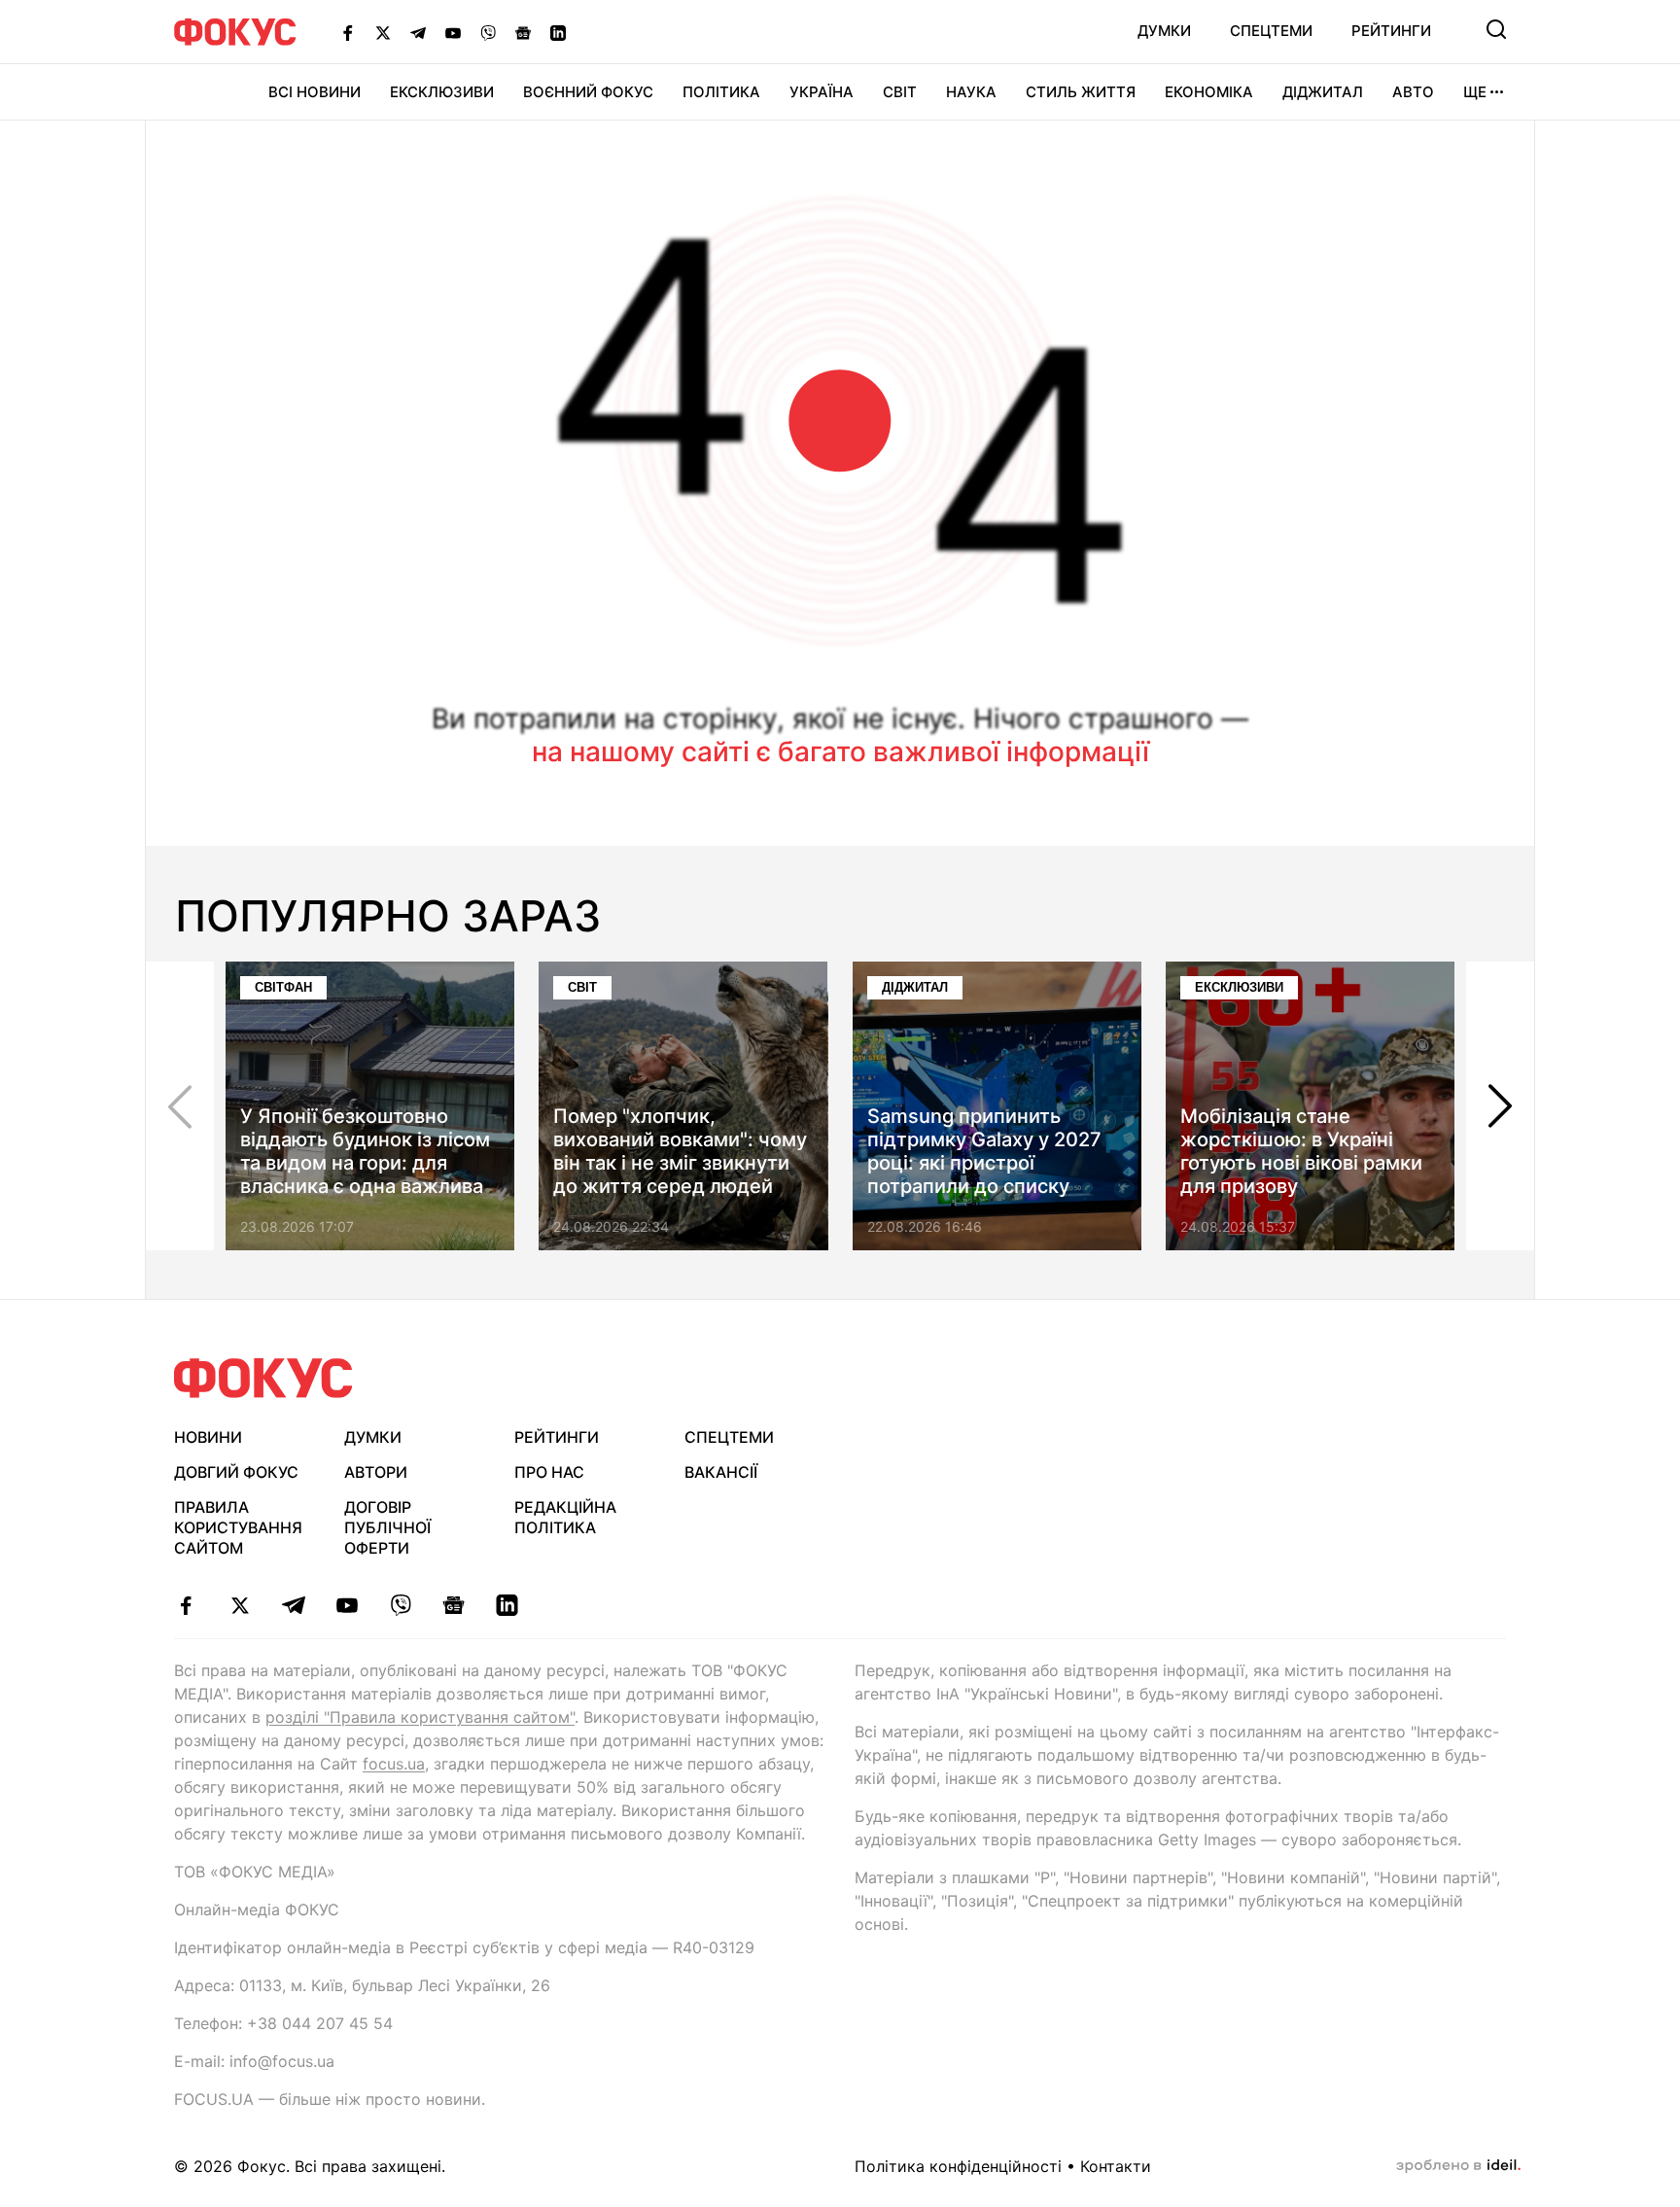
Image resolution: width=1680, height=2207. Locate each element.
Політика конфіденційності (958, 2166)
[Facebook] (348, 32)
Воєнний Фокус (588, 92)
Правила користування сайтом (238, 1527)
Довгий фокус (236, 1472)
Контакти (1116, 2166)
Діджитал (1323, 92)
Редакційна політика (565, 1517)
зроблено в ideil (1458, 2166)
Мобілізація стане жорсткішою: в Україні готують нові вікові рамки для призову (1301, 1151)
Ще (1475, 92)
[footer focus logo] (263, 1378)
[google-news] (454, 1605)
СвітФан (283, 987)
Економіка (1209, 92)
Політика (721, 92)
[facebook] (186, 1605)
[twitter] (240, 1605)
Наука (971, 92)
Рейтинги (1391, 31)
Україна (822, 92)
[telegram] (293, 1605)
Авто (1413, 92)
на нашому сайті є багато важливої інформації (840, 752)
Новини (208, 1437)
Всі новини (315, 92)
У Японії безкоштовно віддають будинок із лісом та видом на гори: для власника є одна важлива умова (365, 1163)
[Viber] (488, 32)
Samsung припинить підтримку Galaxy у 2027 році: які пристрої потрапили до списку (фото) (984, 1163)
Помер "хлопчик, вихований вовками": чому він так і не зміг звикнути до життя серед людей (680, 1151)
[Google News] (523, 32)
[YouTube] (453, 32)
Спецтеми (1271, 31)
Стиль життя (1081, 92)
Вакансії (721, 1472)
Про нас (549, 1472)
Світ (900, 92)
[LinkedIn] (558, 32)
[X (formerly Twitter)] (383, 32)
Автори (376, 1472)
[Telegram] (418, 32)
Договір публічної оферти (387, 1527)
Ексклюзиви (442, 92)
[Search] (1496, 29)
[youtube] (347, 1605)
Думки (1164, 31)
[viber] (400, 1605)
